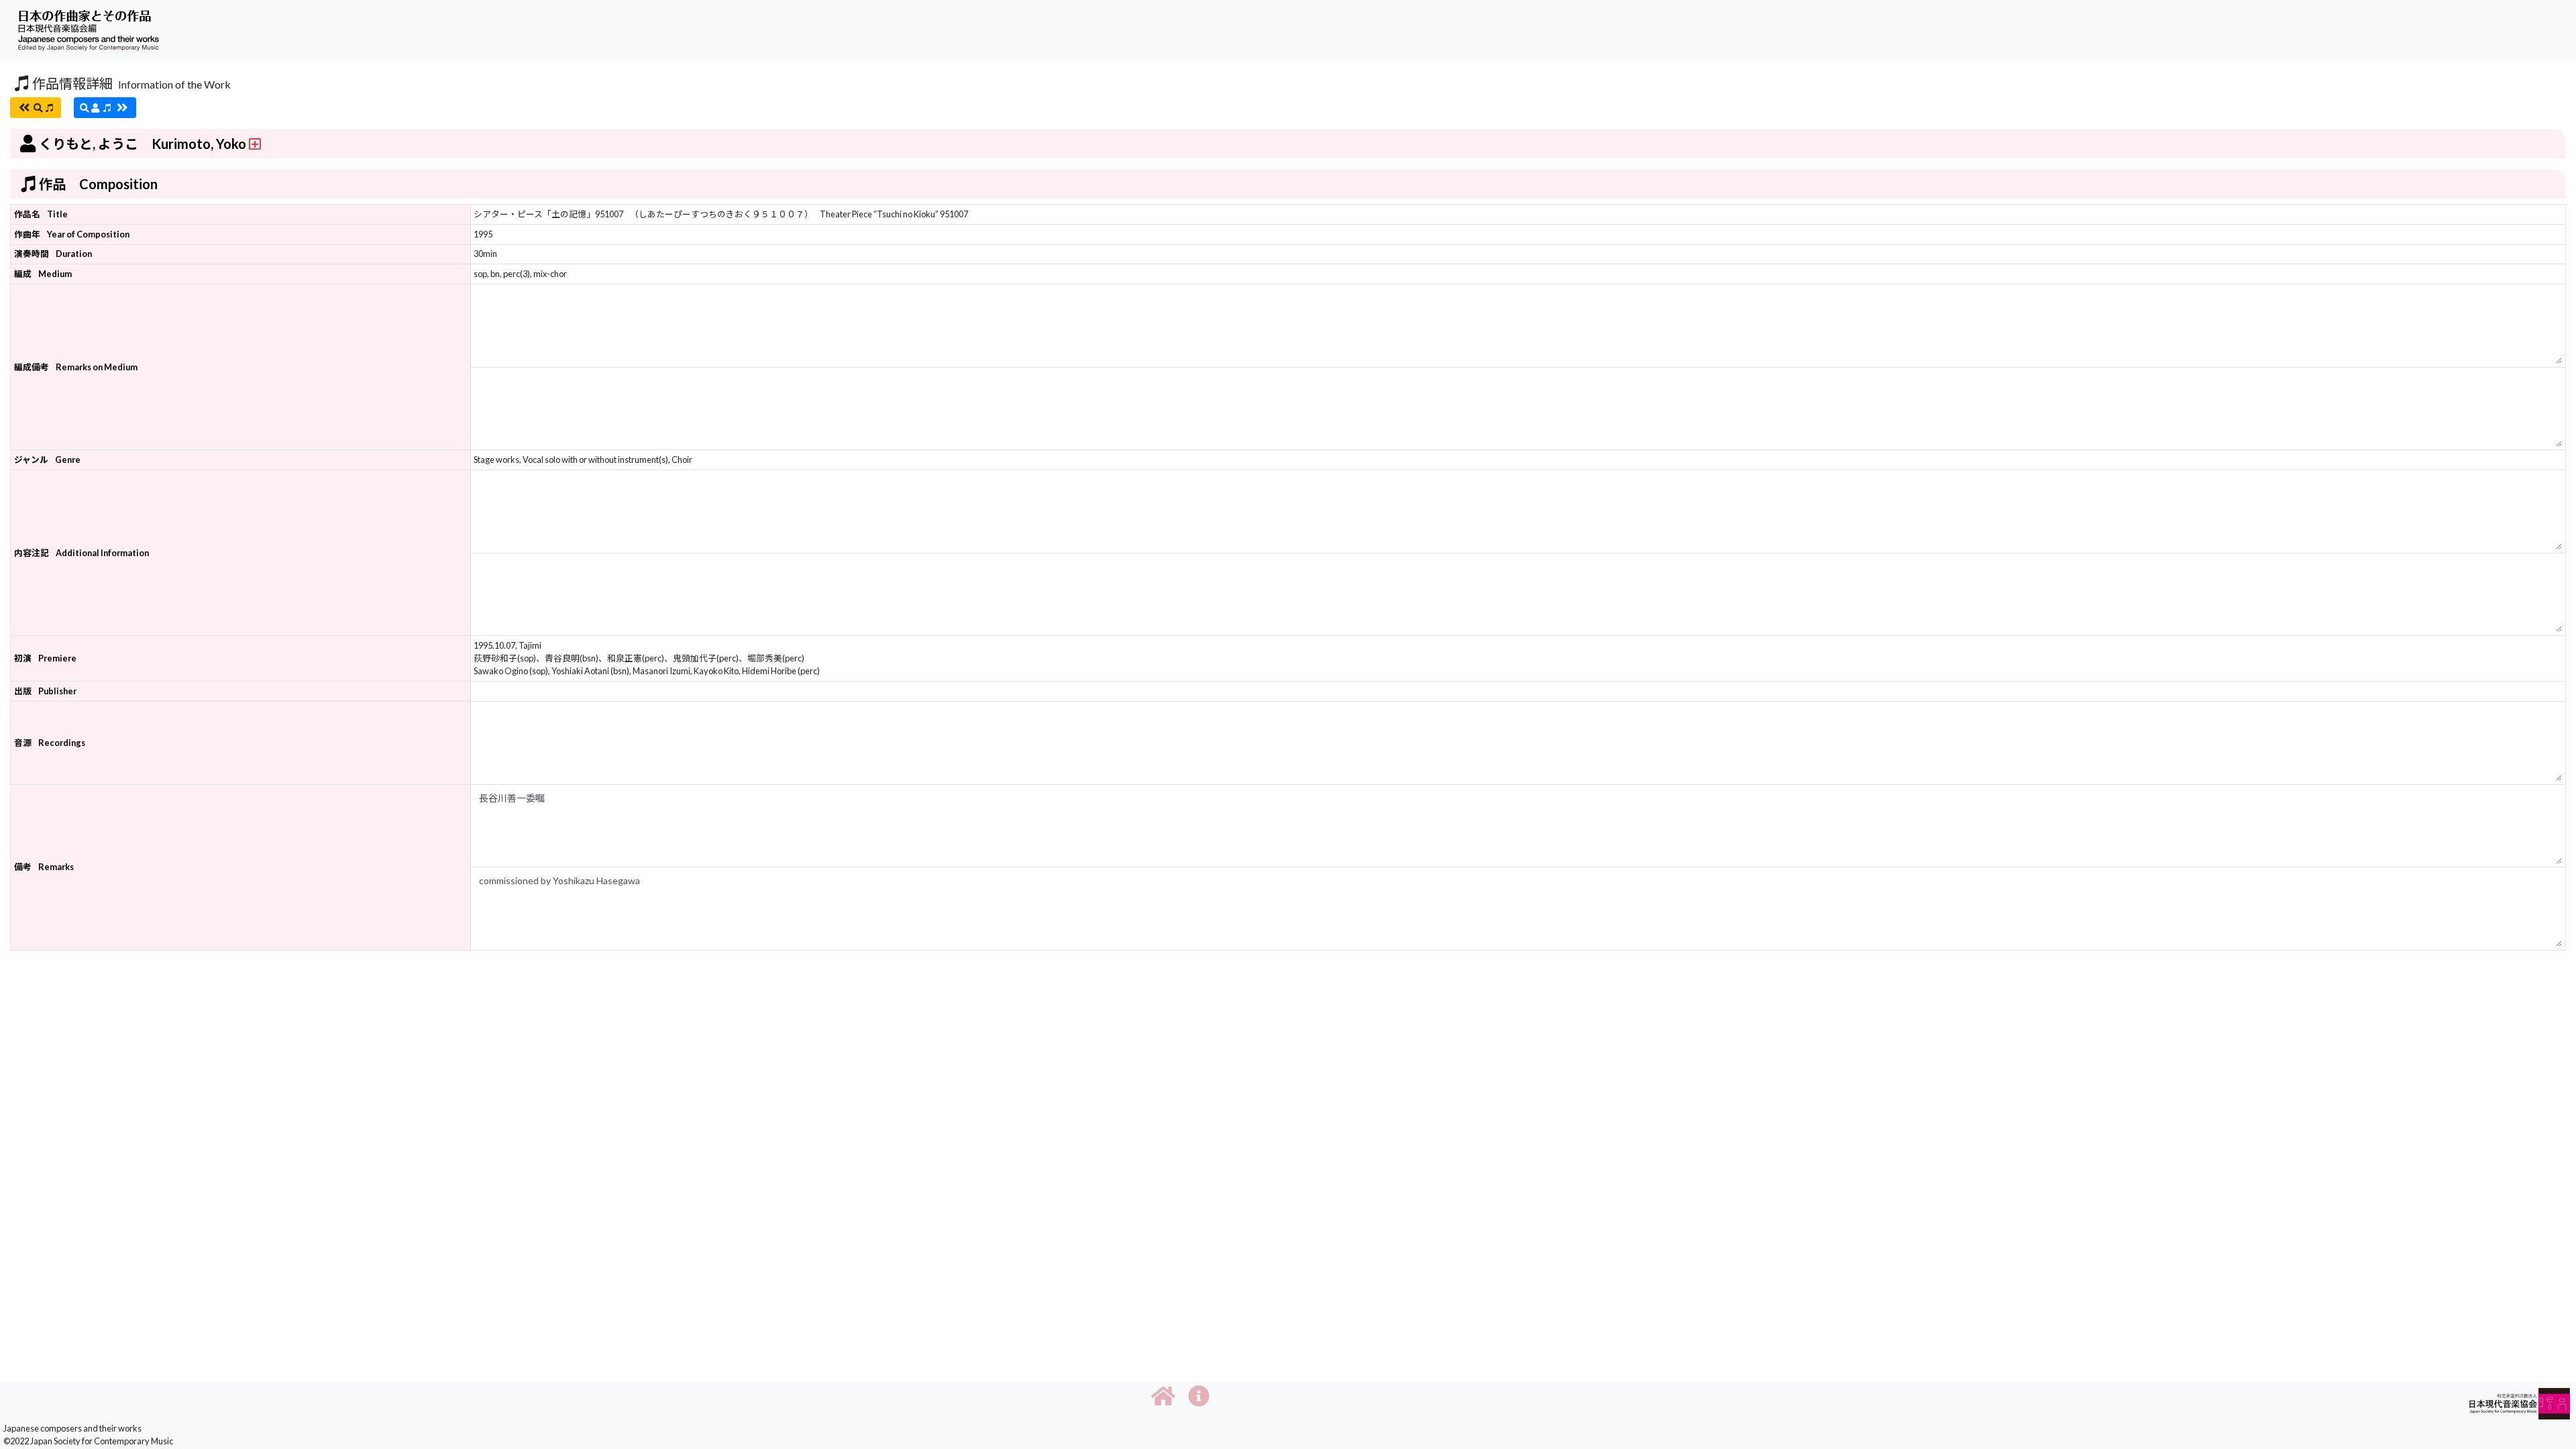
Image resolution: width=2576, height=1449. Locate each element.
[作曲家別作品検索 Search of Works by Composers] (105, 108)
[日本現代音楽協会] (2520, 1402)
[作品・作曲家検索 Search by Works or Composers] (36, 108)
